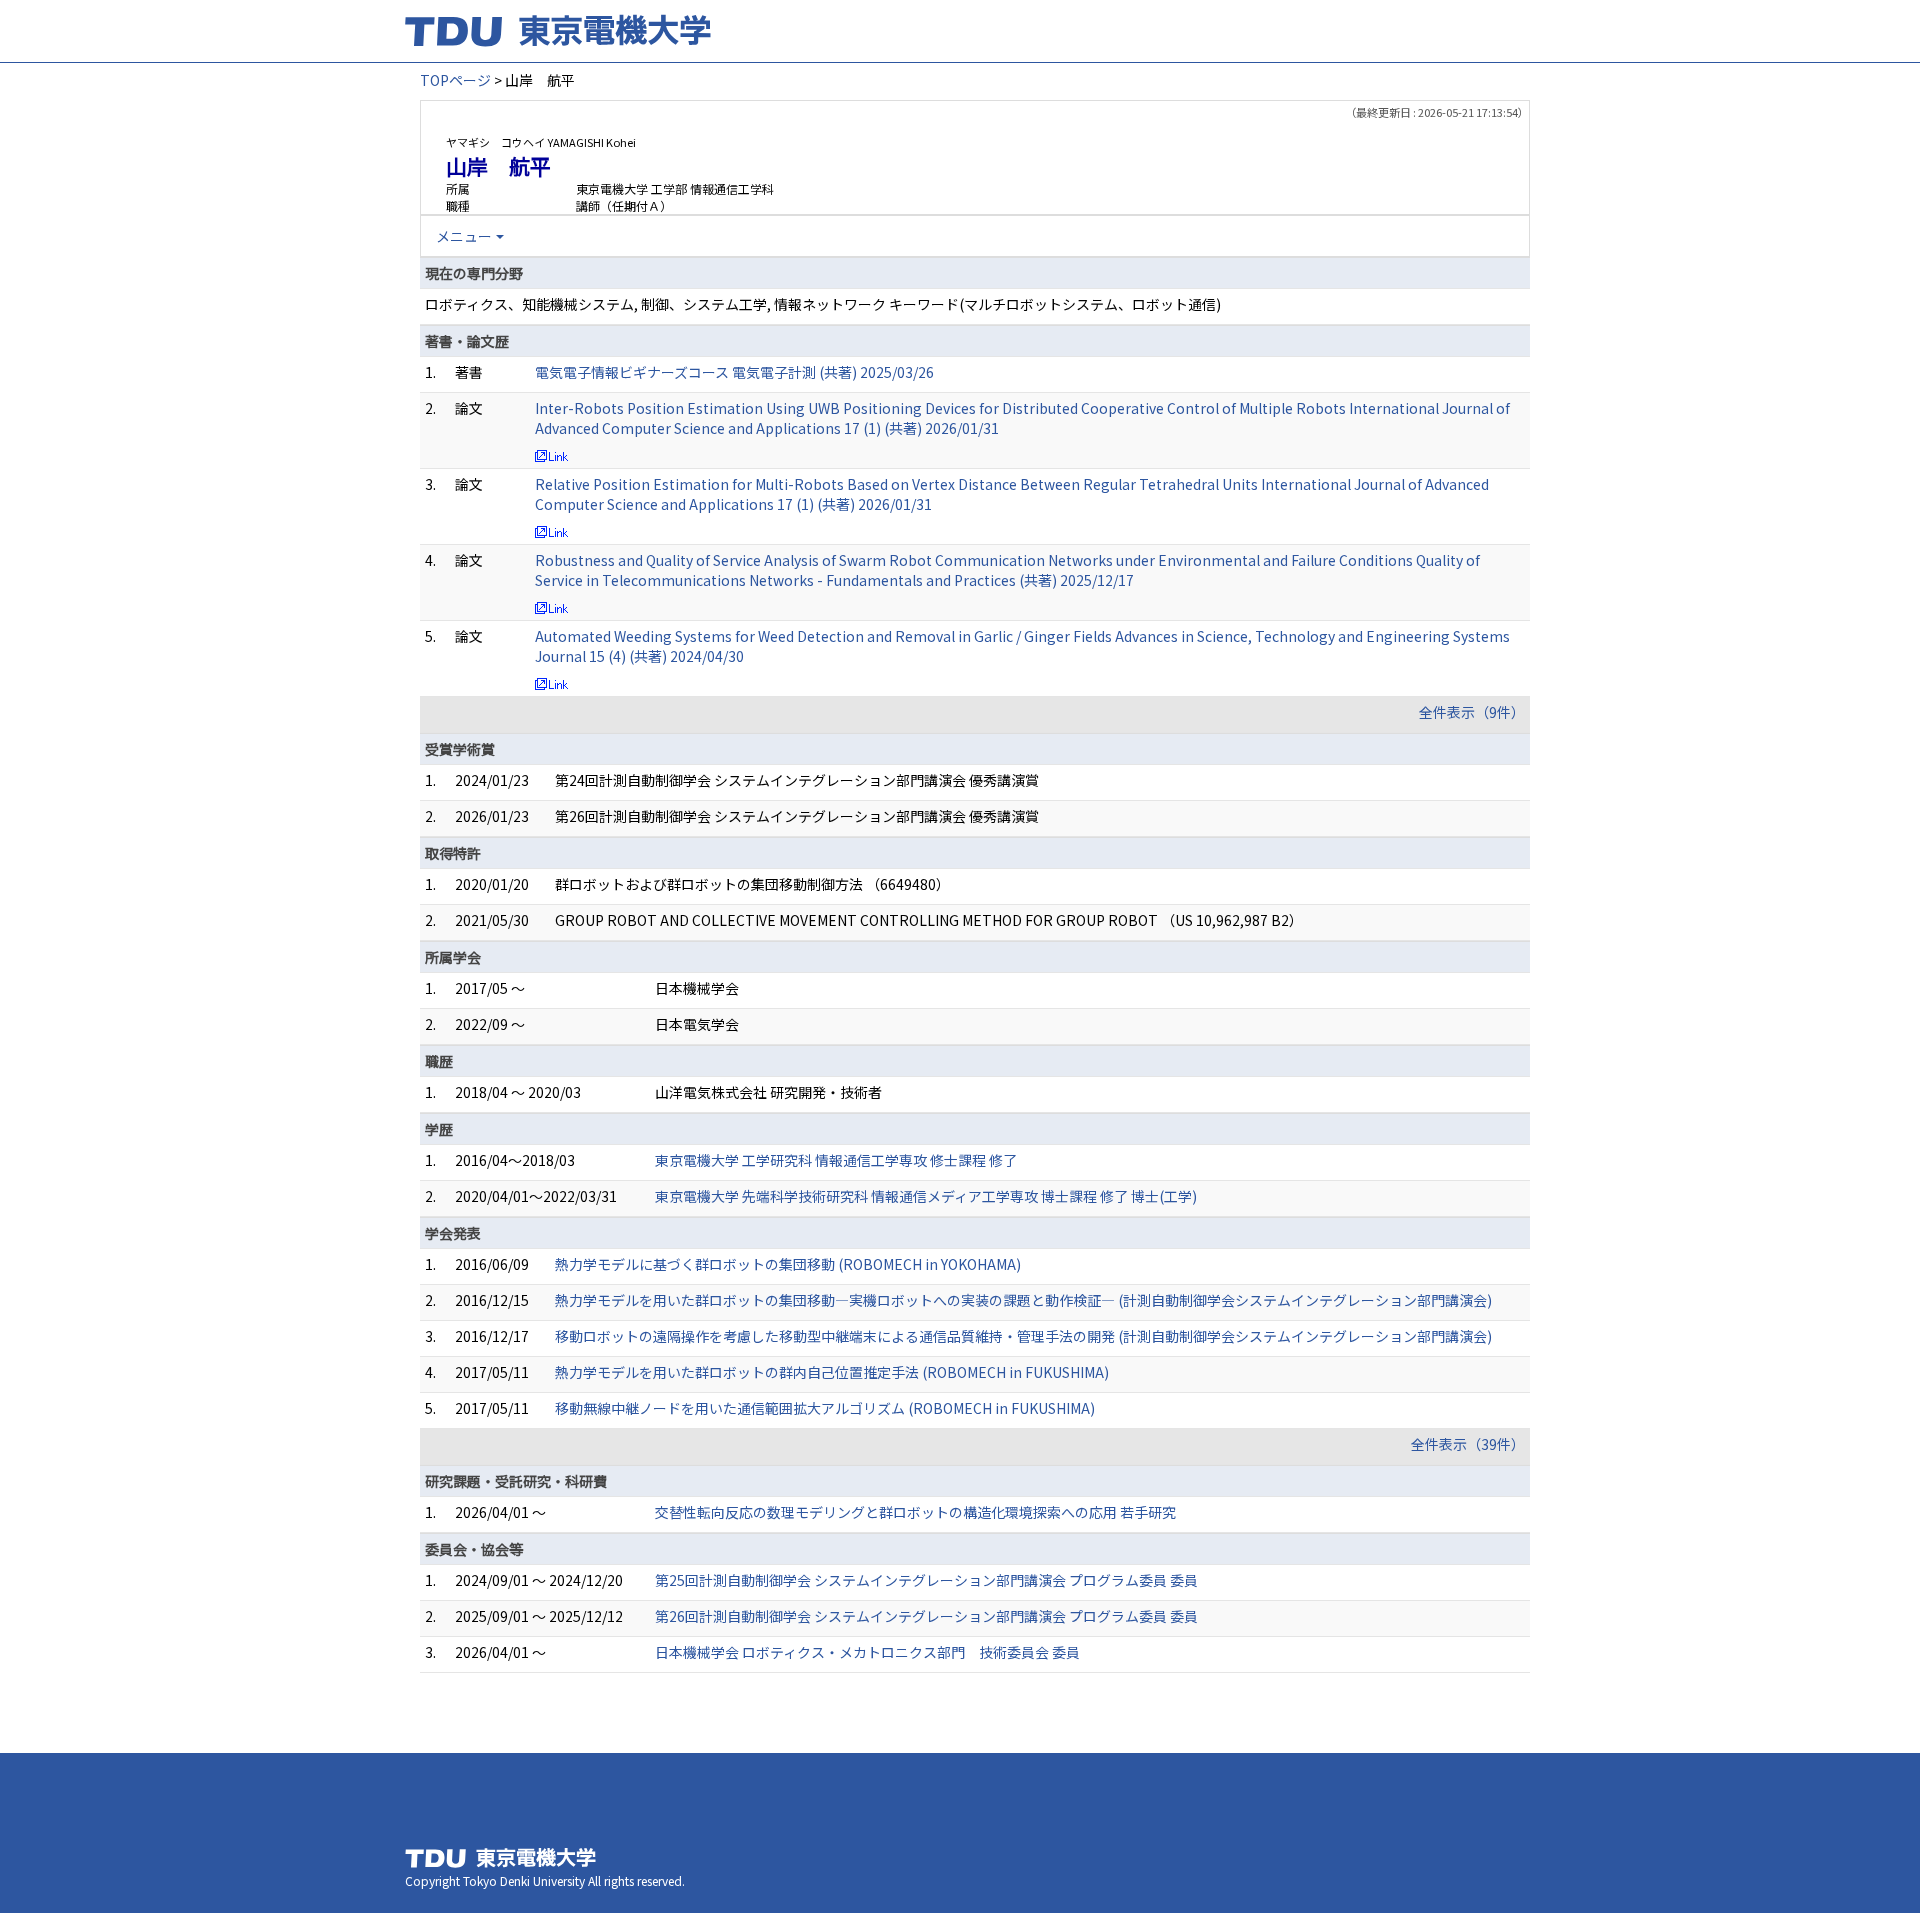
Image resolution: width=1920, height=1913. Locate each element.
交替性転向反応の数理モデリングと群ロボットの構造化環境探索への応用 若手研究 (915, 1512)
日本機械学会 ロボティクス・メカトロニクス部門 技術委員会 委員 (867, 1652)
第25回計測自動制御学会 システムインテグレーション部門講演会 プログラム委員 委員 (926, 1580)
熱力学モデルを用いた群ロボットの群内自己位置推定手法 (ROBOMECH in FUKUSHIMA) (832, 1372)
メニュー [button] (464, 236)
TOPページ (455, 80)
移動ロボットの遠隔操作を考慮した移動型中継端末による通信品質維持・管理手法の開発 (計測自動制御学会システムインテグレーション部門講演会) (1023, 1336)
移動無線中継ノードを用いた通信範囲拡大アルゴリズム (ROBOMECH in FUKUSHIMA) (825, 1408)
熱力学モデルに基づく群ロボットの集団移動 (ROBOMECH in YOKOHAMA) (788, 1264)
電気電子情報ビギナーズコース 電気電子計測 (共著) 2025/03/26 (734, 372)
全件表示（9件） (1472, 712)
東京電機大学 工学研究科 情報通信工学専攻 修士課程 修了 (836, 1160)
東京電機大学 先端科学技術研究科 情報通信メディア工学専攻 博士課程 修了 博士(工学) (926, 1196)
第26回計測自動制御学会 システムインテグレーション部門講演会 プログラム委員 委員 (926, 1616)
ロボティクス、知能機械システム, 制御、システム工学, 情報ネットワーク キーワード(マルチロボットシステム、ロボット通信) (823, 304)
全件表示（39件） (1468, 1444)
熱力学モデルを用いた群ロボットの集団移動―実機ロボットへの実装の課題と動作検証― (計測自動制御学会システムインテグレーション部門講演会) (1023, 1300)
